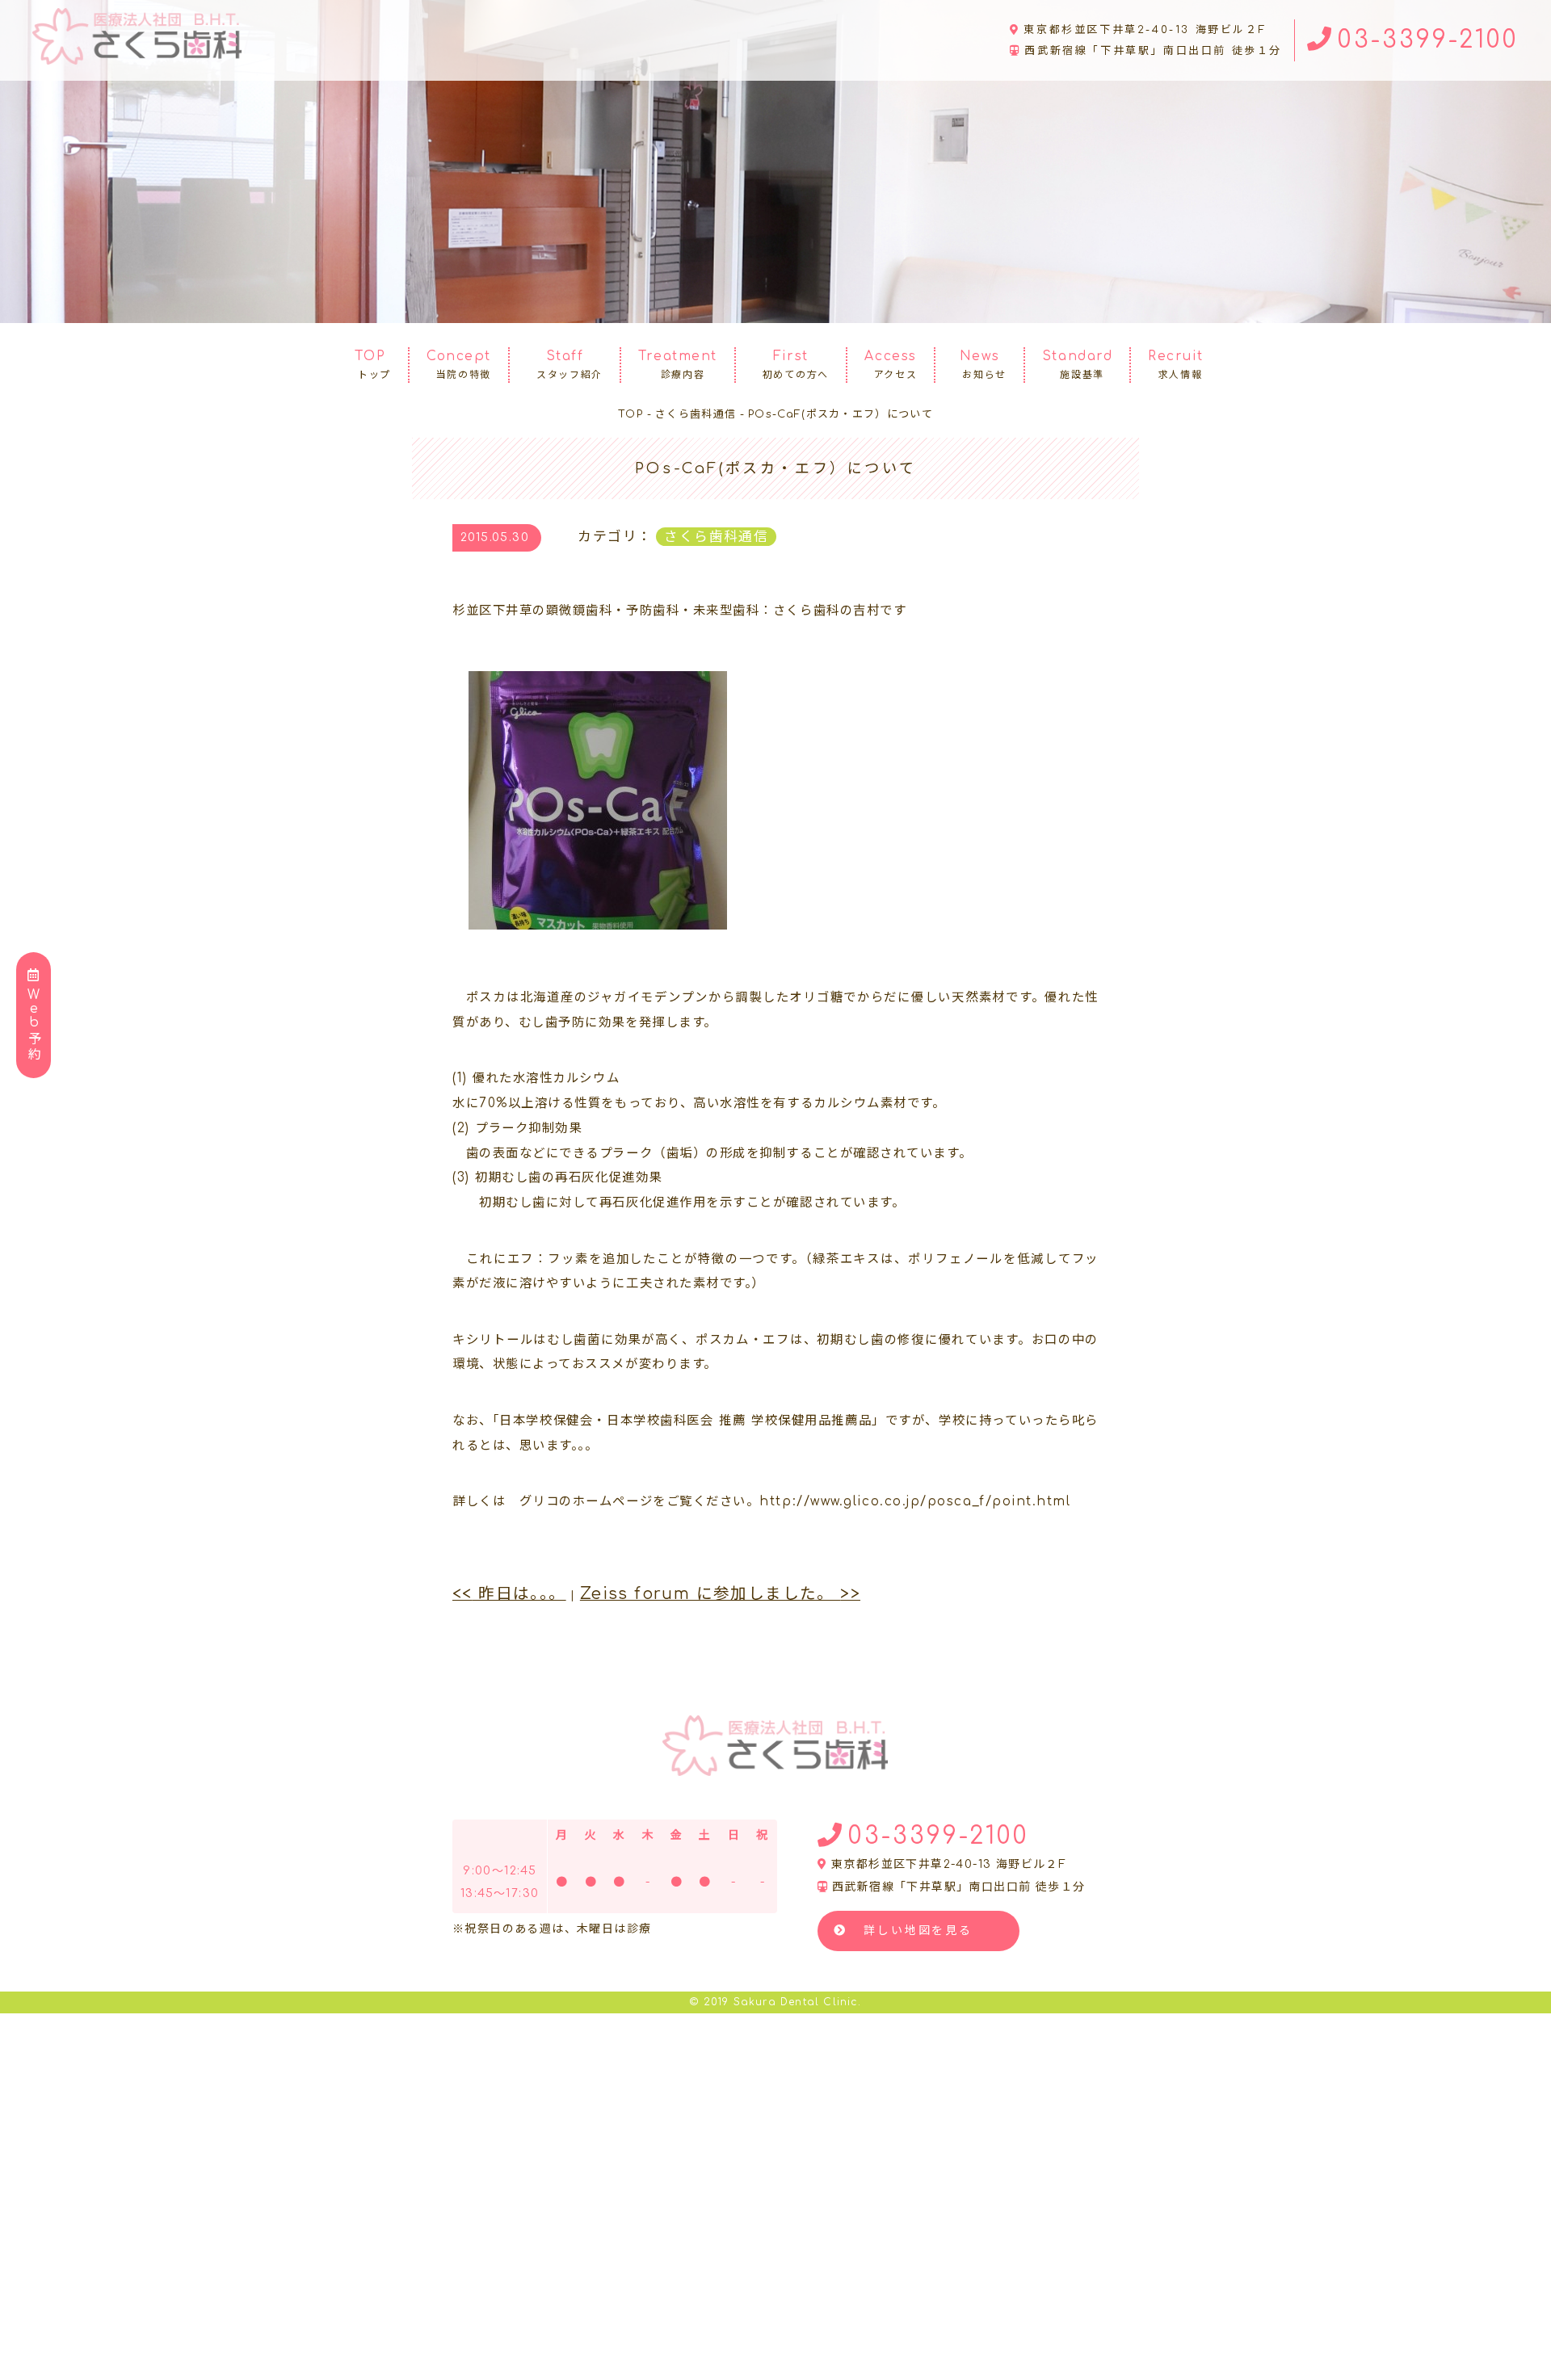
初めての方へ (796, 365)
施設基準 (1077, 365)
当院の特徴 (459, 365)
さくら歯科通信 (716, 537)
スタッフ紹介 (570, 365)
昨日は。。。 (509, 1594)
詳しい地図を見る (918, 1931)
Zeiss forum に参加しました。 (720, 1594)
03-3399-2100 (1428, 40)
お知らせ (983, 365)
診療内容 (678, 365)
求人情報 (1175, 365)
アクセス (891, 365)
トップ (373, 365)
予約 (34, 1025)
